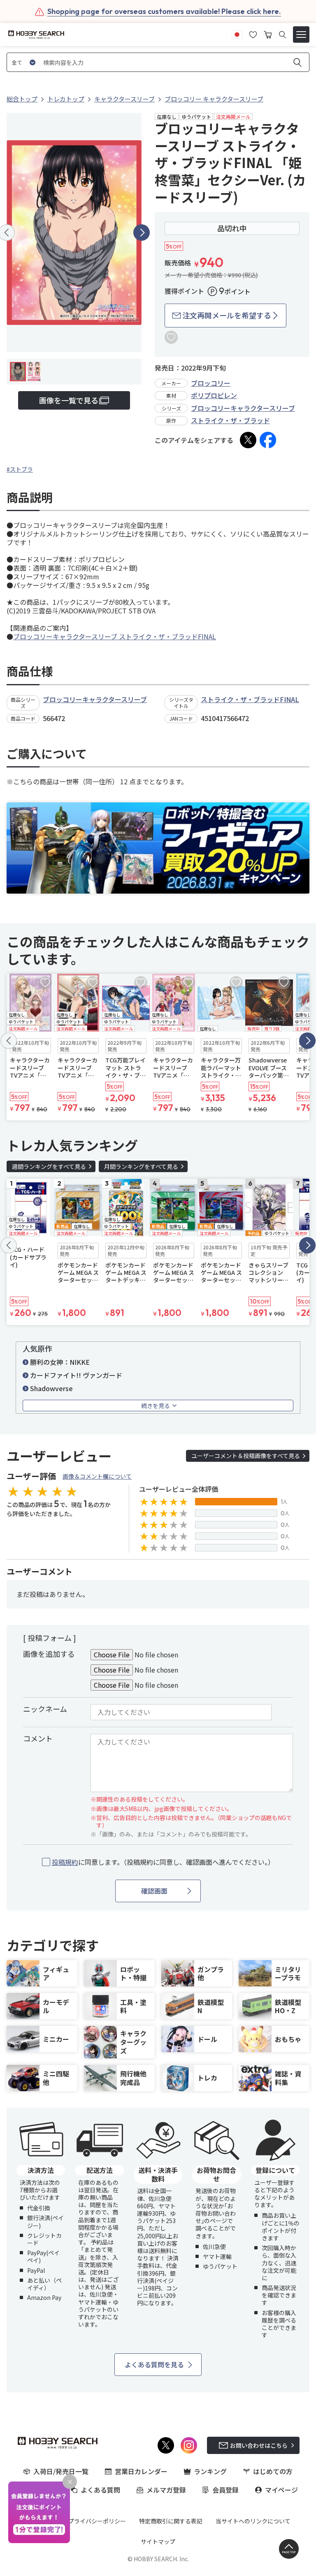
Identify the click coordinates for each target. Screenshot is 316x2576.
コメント (38, 1738)
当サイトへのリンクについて (253, 2521)
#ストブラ (20, 469)
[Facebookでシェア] (268, 440)
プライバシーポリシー (97, 2521)
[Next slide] (142, 233)
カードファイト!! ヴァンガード (76, 1375)
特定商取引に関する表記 (171, 2521)
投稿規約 (65, 1862)
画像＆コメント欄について (97, 1476)
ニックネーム (45, 1709)
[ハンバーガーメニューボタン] (301, 35)
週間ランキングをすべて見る (49, 1166)
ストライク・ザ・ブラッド (230, 420)
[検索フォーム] (282, 35)
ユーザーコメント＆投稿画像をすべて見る (246, 1456)
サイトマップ (158, 2541)
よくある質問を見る (154, 2364)
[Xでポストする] (248, 440)
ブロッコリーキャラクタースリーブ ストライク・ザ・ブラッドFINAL (115, 636)
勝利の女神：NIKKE (60, 1362)
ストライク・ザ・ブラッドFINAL (250, 699)
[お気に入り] (253, 34)
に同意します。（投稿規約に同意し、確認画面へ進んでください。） (163, 1862)
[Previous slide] (9, 1041)
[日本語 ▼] (237, 34)
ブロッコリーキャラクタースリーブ (243, 408)
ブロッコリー (211, 383)
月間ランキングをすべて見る (141, 1166)
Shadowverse (51, 1388)
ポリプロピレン (214, 395)
